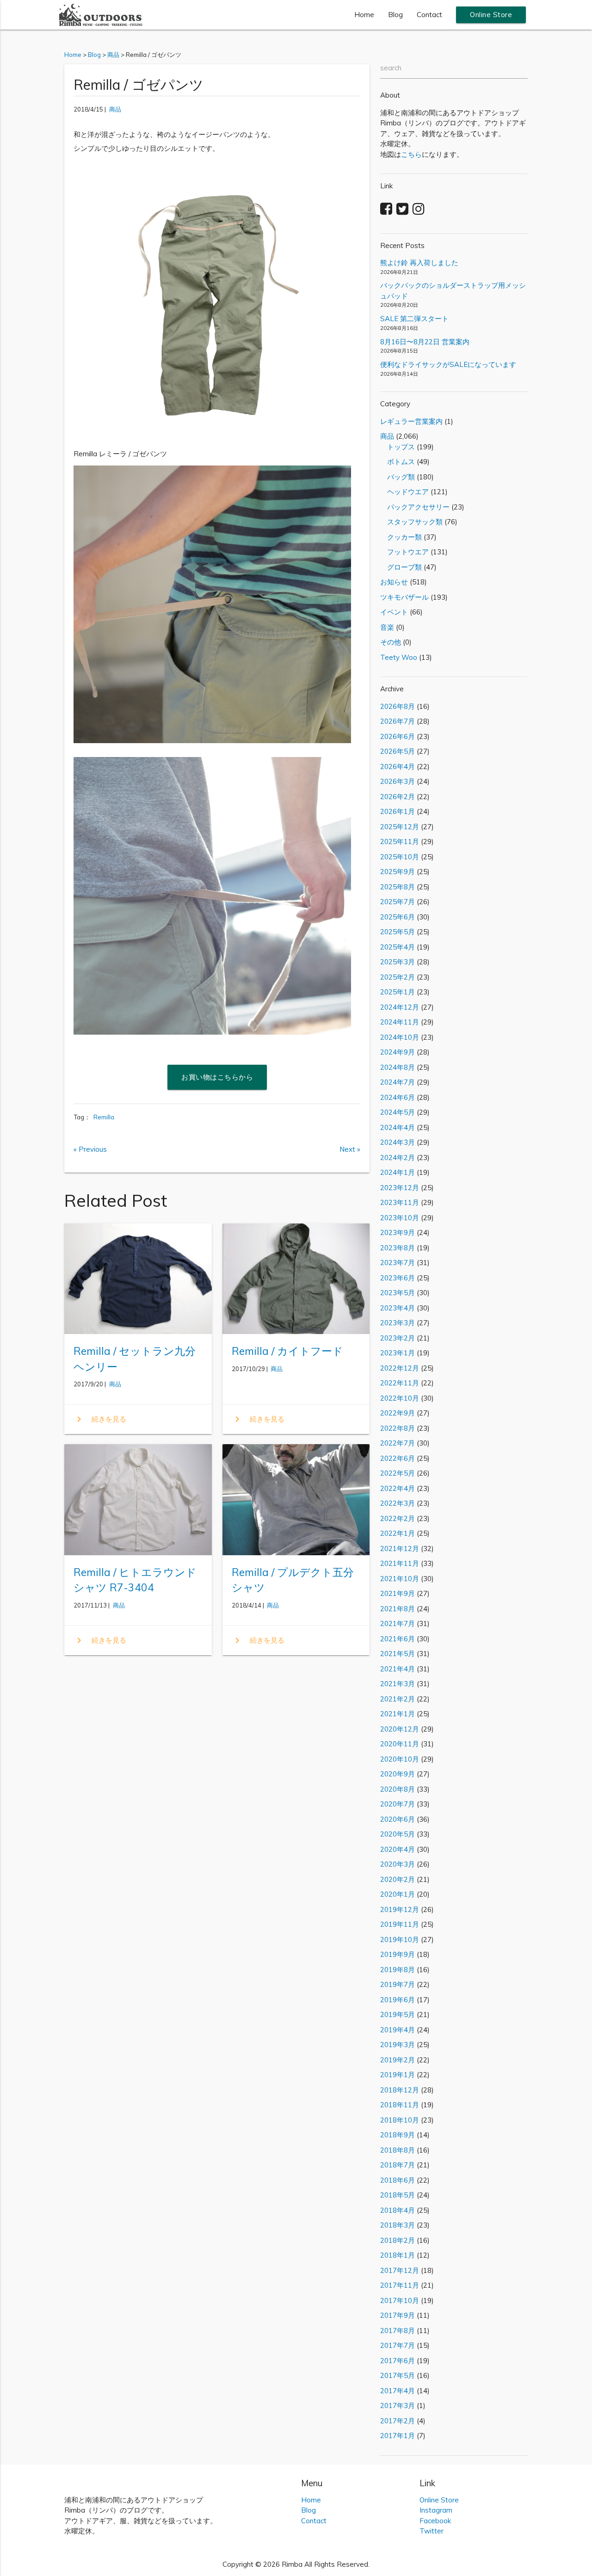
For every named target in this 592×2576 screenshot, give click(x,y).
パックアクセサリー (415, 507)
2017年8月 (398, 2331)
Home (364, 15)
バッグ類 (398, 477)
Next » (350, 1149)
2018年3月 (398, 2225)
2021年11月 (400, 1563)
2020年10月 (400, 1759)
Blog (395, 15)
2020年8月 (398, 1789)
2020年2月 (398, 1879)
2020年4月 (398, 1849)
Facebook (435, 2521)
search (391, 68)
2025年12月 (400, 827)
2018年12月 (400, 2090)
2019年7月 (398, 1984)
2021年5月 (398, 1654)
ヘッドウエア (404, 492)
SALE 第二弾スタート (414, 319)
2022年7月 (398, 1443)
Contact (429, 15)
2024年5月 (398, 1112)
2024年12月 (400, 1007)
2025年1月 (398, 992)
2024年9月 (398, 1052)
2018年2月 (398, 2240)
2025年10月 (400, 857)
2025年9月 (398, 872)
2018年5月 (398, 2195)
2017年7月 (398, 2345)
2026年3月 (398, 781)
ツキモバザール (404, 597)
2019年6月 (398, 2000)
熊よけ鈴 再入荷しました (419, 263)
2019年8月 (398, 1970)
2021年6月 (398, 1639)
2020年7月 (398, 1804)
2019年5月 (398, 2014)
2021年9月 (398, 1593)
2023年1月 (398, 1353)
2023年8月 (398, 1248)
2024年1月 (398, 1172)
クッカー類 (401, 537)
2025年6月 (398, 917)
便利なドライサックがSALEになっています (448, 364)
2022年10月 (400, 1398)
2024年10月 (400, 1037)
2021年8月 (398, 1609)
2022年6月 (398, 1458)
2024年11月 (400, 1022)
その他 (391, 642)
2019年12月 (400, 1909)
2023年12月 (400, 1188)
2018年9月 (398, 2135)
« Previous (90, 1149)
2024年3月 (398, 1142)
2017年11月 (400, 2285)
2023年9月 (398, 1232)
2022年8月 (398, 1428)
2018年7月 (398, 2165)
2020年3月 (398, 1864)
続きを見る (100, 1419)
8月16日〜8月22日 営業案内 (425, 342)
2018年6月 (398, 2180)
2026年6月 (398, 736)
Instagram (436, 2510)
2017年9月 (398, 2315)
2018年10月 (400, 2120)
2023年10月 (400, 1218)
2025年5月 (398, 932)
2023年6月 (398, 1278)
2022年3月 (398, 1503)
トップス (398, 447)
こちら (411, 154)
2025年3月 (398, 962)
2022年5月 (398, 1473)
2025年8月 (398, 887)
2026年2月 (398, 797)
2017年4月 (398, 2391)
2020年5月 (398, 1834)
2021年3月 (398, 1684)
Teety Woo (399, 657)
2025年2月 (398, 977)
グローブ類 (401, 567)
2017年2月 (398, 2421)
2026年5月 (398, 751)
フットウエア (404, 552)
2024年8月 (398, 1067)
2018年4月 (398, 2210)
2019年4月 (398, 2030)
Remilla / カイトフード (287, 1351)
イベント (394, 612)
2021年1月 (398, 1714)
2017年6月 (398, 2361)
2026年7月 (398, 721)
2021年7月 (398, 1623)
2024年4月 (398, 1127)
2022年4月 (398, 1488)
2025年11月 (400, 841)
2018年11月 (400, 2105)
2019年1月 (398, 2075)
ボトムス (398, 462)
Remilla (104, 1117)
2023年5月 (398, 1293)
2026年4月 (398, 767)
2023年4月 (398, 1308)
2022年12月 (400, 1368)
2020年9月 (398, 1774)
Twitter (432, 2531)
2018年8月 (398, 2150)
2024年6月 (398, 1097)
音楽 (387, 627)
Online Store (491, 15)
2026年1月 (398, 811)
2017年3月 (398, 2405)
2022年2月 (398, 1518)
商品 (115, 109)
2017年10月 (400, 2300)
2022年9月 (398, 1413)
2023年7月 (398, 1263)
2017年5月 (398, 2375)
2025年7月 (398, 902)
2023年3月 (398, 1323)
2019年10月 (400, 1940)
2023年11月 (400, 1202)
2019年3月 (398, 2045)
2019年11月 (400, 1924)
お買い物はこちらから (217, 1077)
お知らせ (394, 582)
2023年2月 (398, 1338)
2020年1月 (398, 1894)
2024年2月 (398, 1158)
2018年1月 (398, 2255)
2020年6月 (398, 1819)
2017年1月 (398, 2436)
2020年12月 (400, 1729)
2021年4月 (398, 1669)
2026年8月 (398, 706)
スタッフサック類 (411, 522)
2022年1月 (398, 1533)
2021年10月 (400, 1579)
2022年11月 (400, 1383)
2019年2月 (398, 2060)
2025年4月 (398, 947)
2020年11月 (400, 1744)
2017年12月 (400, 2270)
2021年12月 (400, 1549)
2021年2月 (398, 1699)
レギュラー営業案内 (411, 421)
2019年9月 (398, 1954)
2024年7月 (398, 1082)
